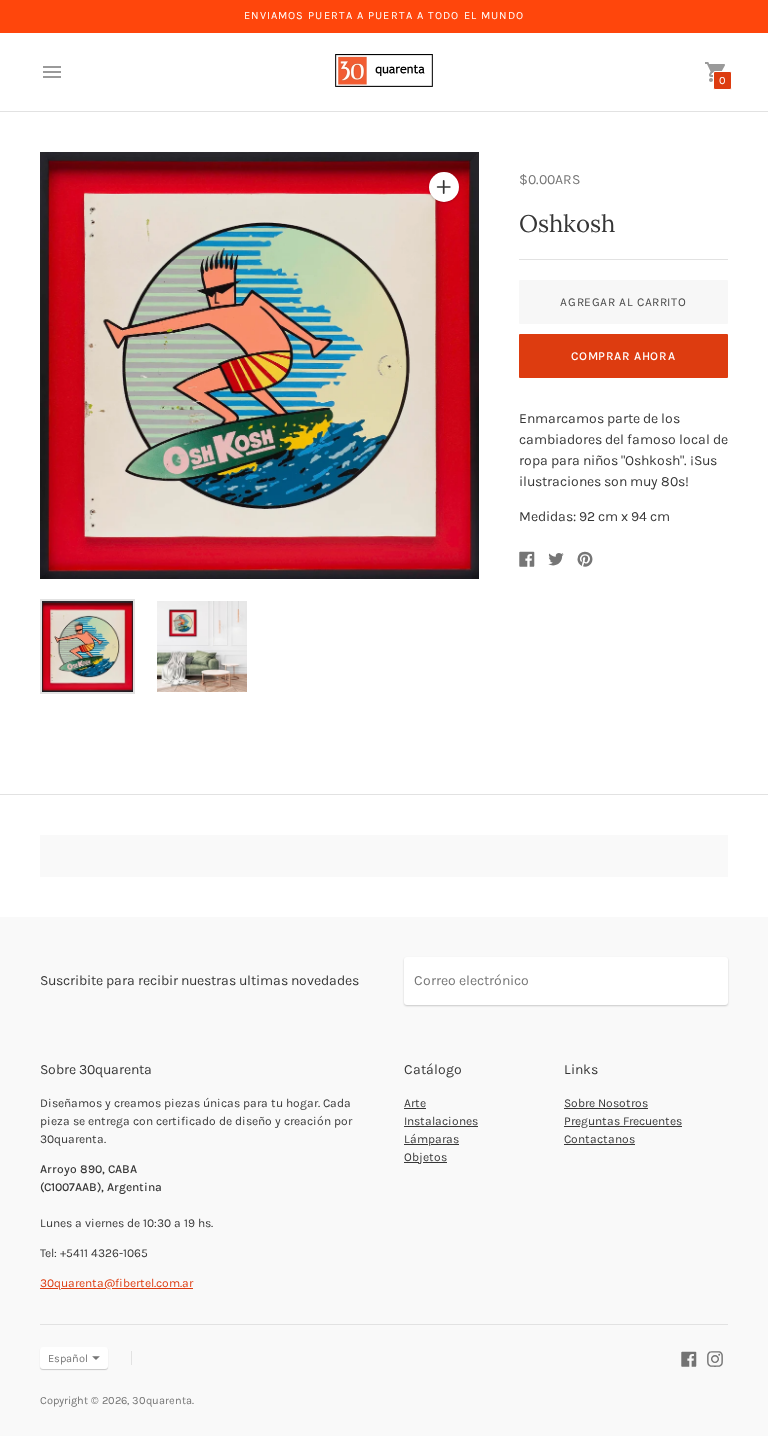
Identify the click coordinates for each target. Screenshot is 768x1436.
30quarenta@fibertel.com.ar (116, 1283)
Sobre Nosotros (606, 1103)
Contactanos (599, 1139)
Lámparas (431, 1139)
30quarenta (162, 1400)
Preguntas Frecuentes (623, 1121)
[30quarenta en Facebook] (689, 1357)
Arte (415, 1103)
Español (68, 1358)
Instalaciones (441, 1121)
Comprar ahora (623, 356)
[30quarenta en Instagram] (715, 1357)
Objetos (425, 1157)
